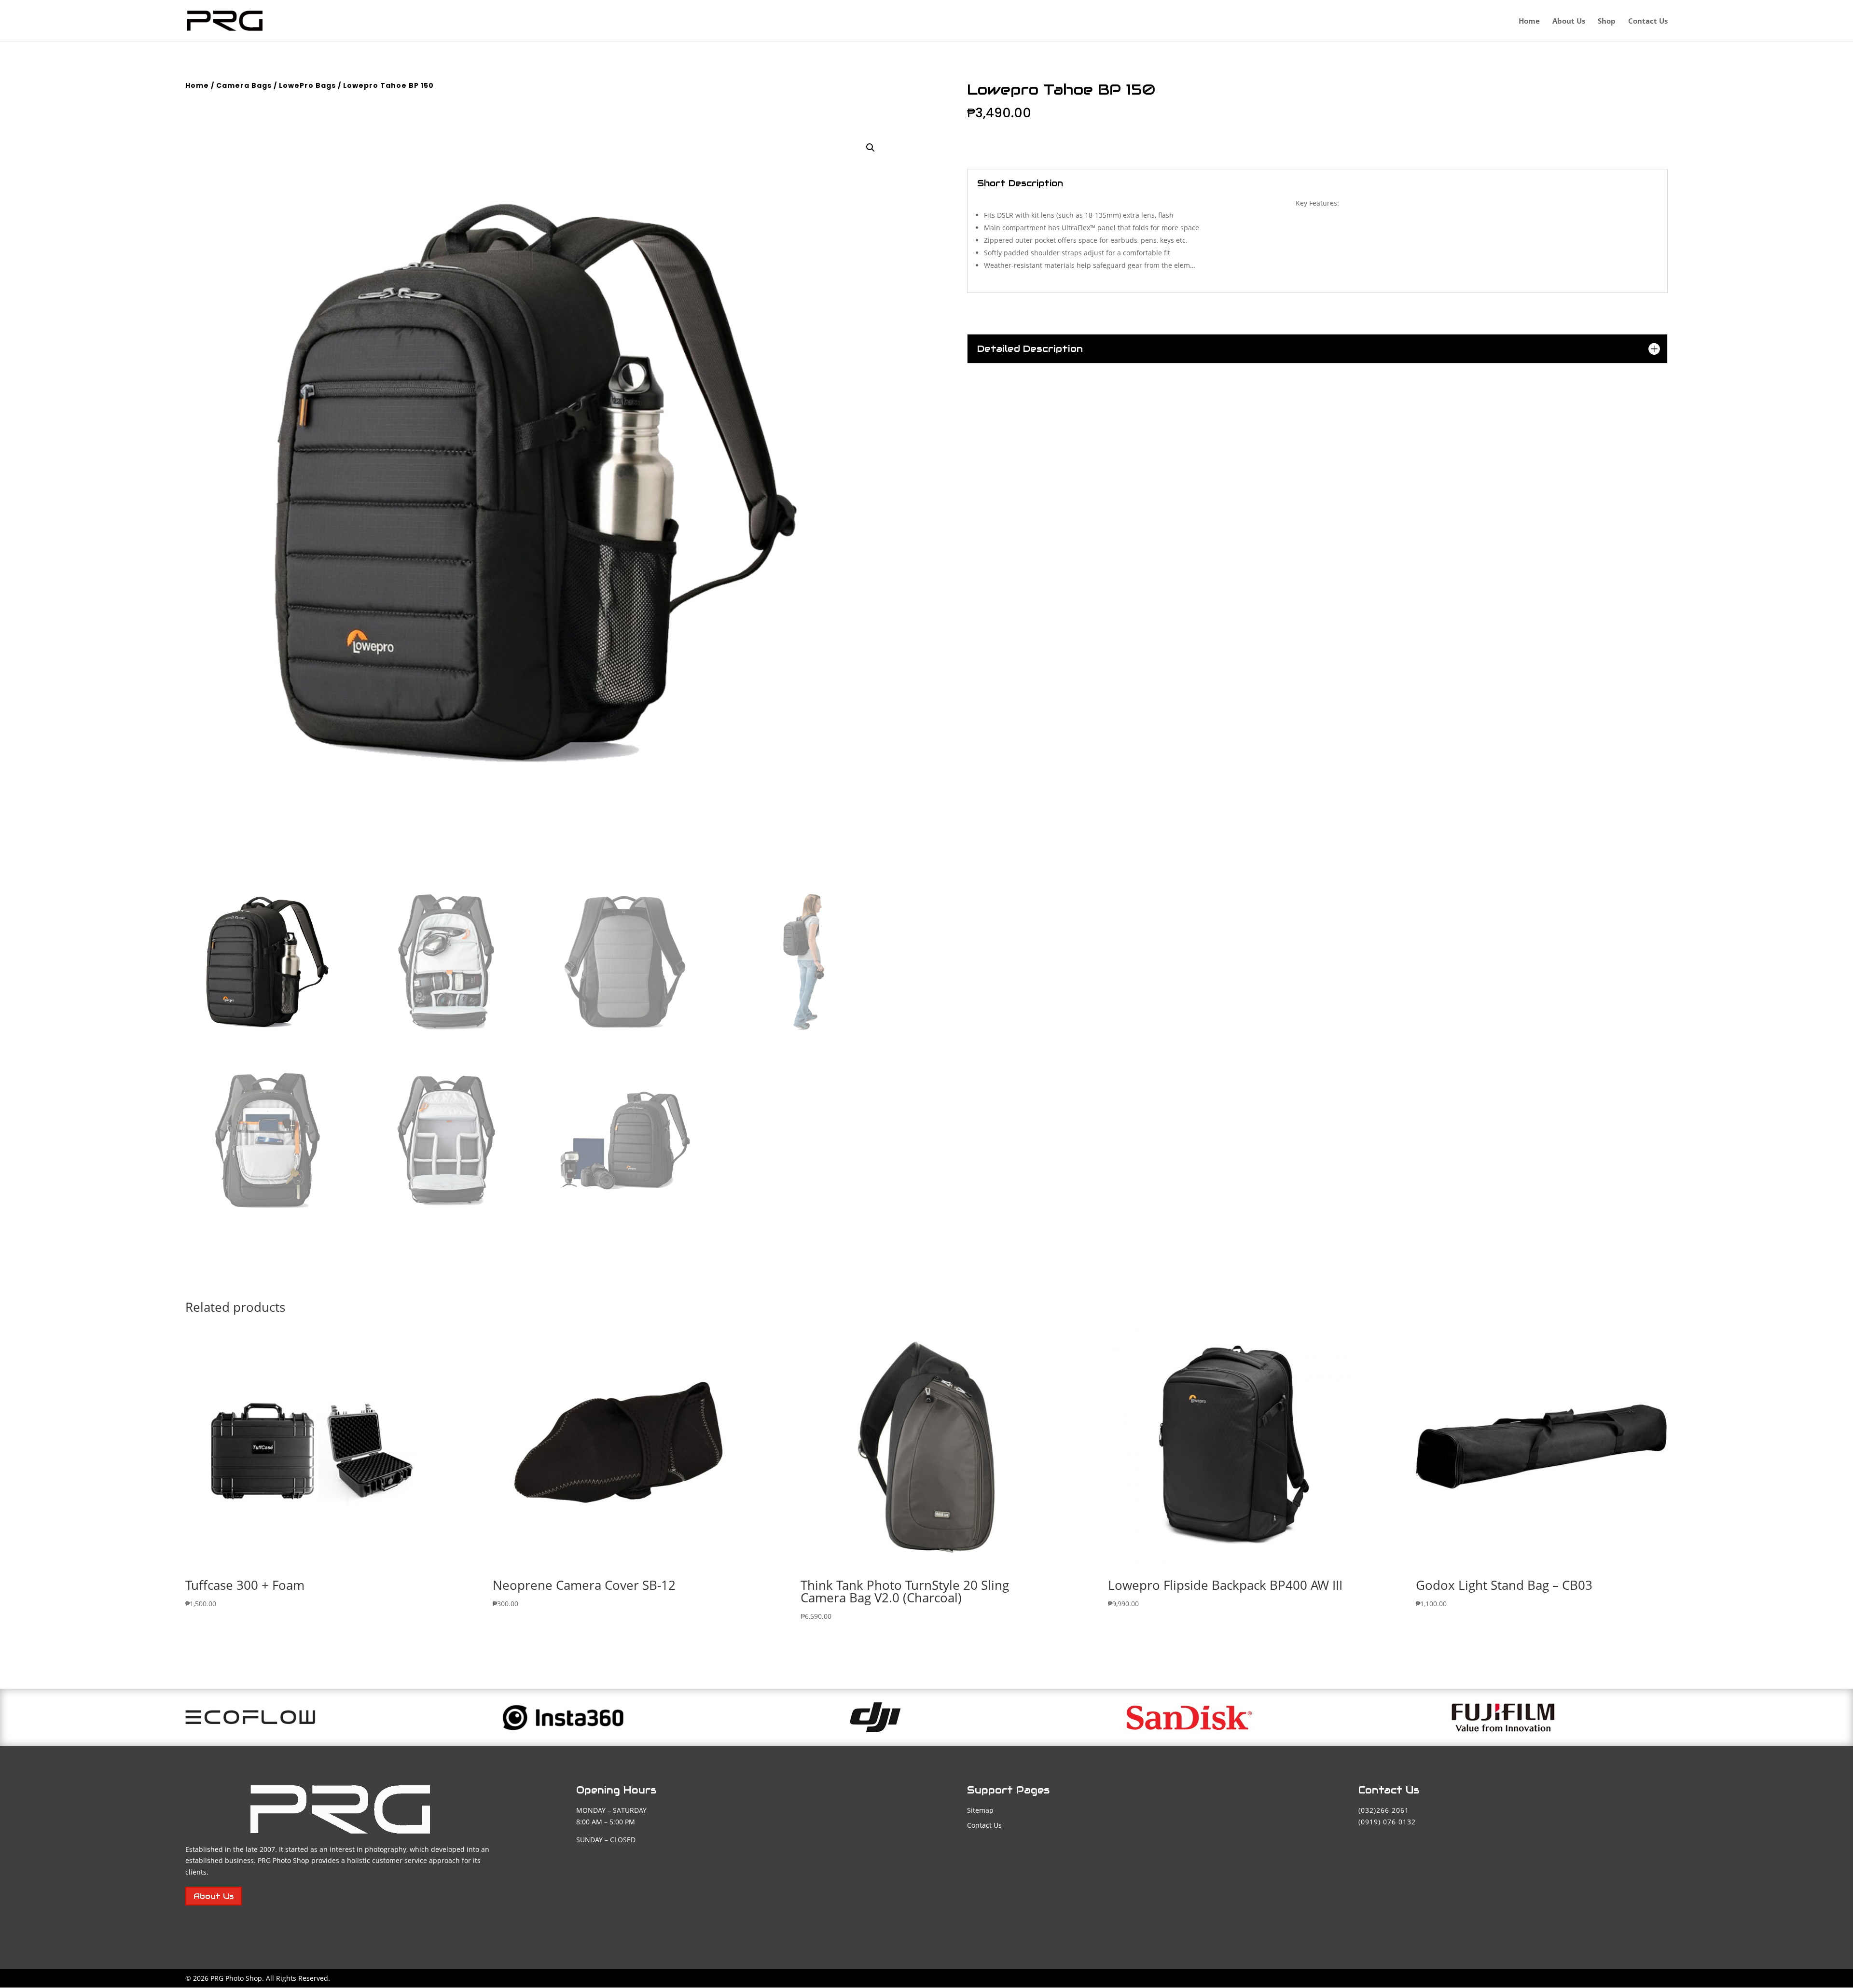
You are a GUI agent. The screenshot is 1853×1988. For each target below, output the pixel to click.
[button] (871, 148)
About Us (1569, 21)
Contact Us (1648, 21)
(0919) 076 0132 (1387, 1822)
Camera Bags (244, 85)
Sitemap (980, 1810)
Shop (1607, 21)
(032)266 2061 (1384, 1810)
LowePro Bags (307, 85)
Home (1529, 21)
